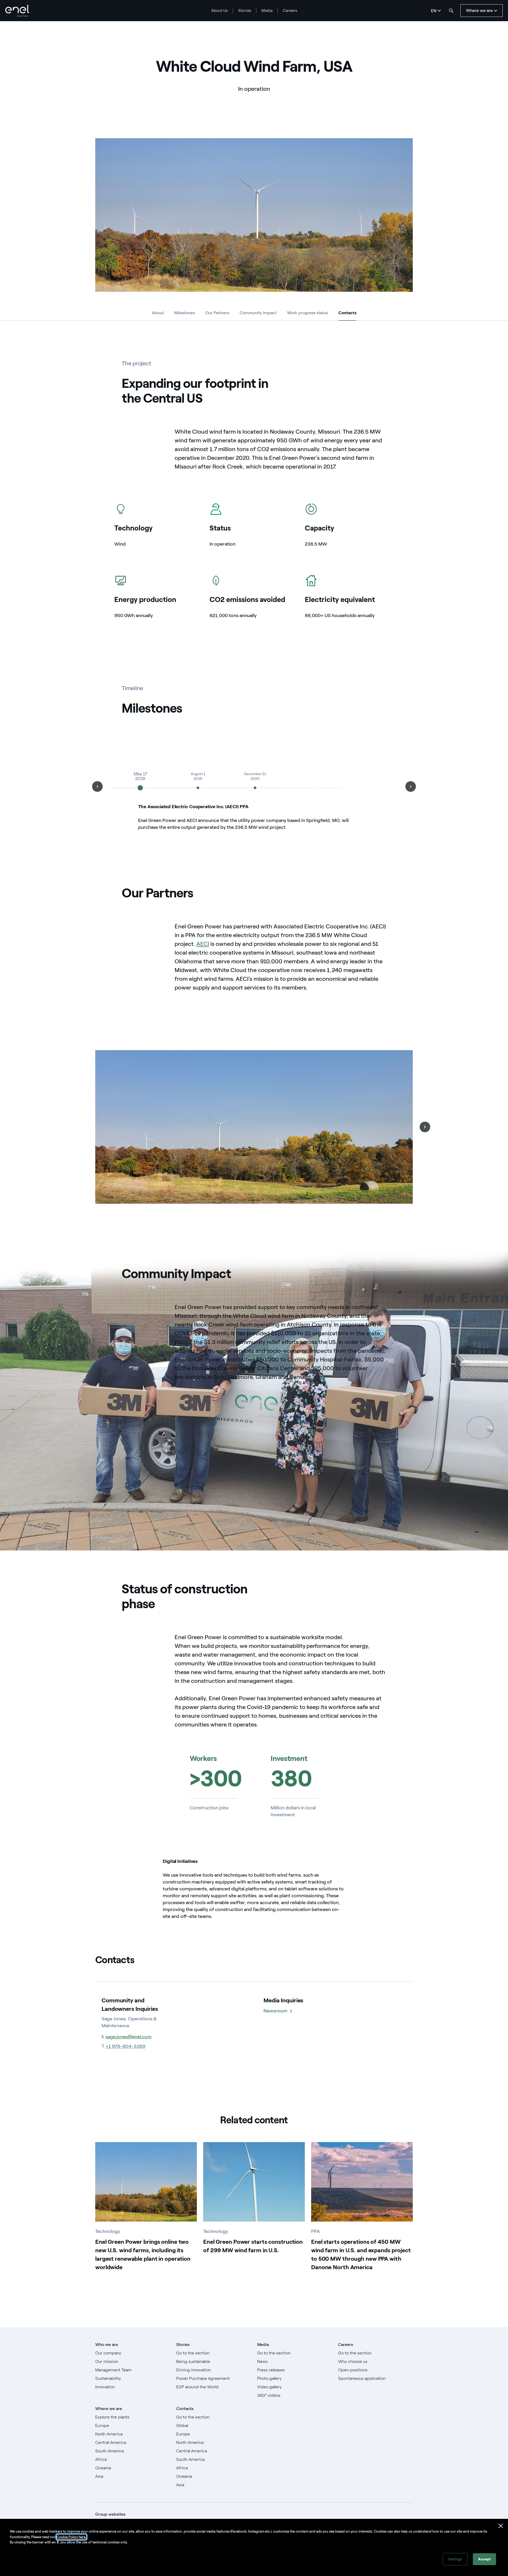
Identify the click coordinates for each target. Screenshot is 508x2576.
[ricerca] (451, 11)
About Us (219, 11)
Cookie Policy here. (71, 2537)
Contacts (347, 314)
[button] (97, 786)
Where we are (109, 2409)
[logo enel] (17, 11)
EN (434, 11)
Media (267, 11)
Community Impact (258, 313)
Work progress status (307, 313)
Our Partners (217, 313)
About (158, 313)
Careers (290, 11)
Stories (245, 11)
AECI (203, 944)
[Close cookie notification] (501, 2526)
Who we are (107, 2345)
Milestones (185, 313)
